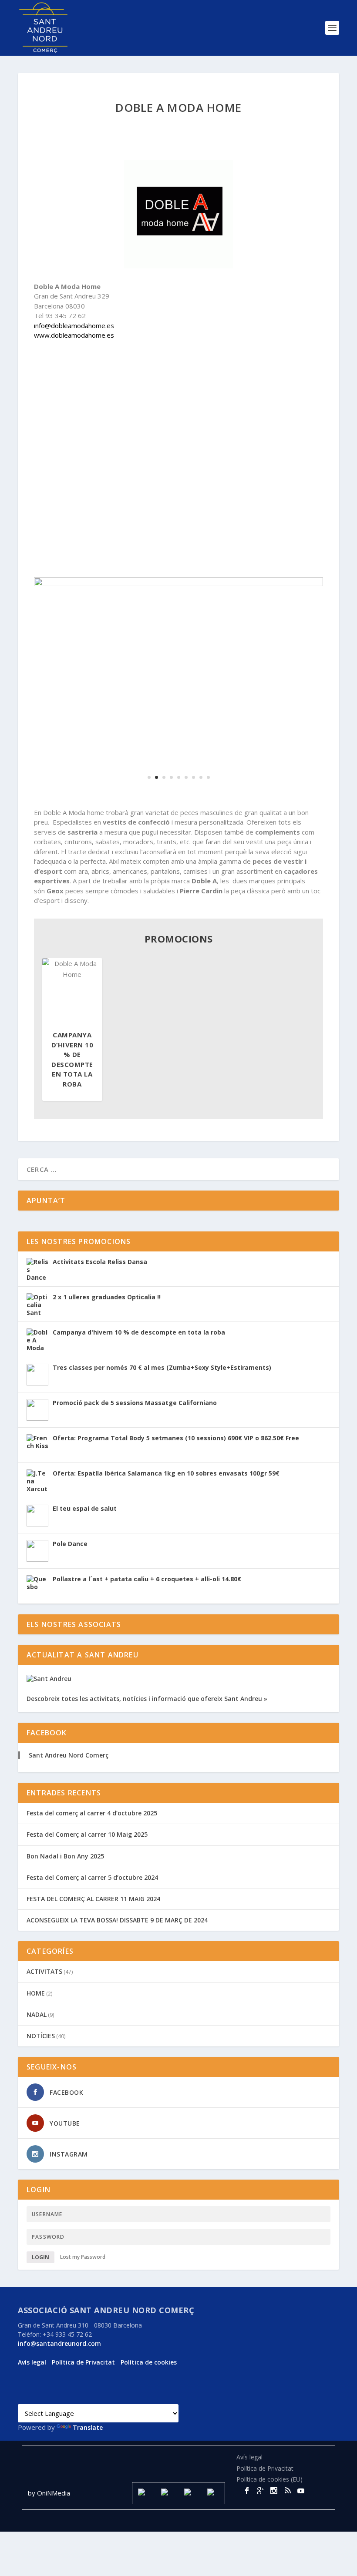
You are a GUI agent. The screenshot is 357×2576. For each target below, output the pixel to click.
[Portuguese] (85, 2397)
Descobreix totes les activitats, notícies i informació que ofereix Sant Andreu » (147, 1699)
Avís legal (32, 2362)
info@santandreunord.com (59, 2343)
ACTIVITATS (44, 1971)
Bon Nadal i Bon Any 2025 (65, 1856)
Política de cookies (149, 2362)
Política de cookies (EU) (269, 2479)
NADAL (37, 2014)
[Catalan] (23, 2397)
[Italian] (75, 2397)
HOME (36, 1993)
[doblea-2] (178, 584)
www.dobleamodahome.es (74, 335)
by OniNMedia (50, 2493)
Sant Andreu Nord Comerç (69, 1755)
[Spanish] (33, 2397)
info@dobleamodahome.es (74, 325)
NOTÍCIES (41, 2036)
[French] (54, 2397)
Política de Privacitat (83, 2362)
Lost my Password (83, 2257)
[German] (64, 2397)
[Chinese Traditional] (96, 2397)
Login (40, 2257)
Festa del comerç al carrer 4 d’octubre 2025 (92, 1813)
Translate (88, 2427)
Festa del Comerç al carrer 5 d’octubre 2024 (92, 1877)
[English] (44, 2397)
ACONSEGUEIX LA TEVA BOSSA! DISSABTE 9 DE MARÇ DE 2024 (117, 1920)
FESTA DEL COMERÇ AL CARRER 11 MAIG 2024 (93, 1899)
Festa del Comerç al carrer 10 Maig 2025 (87, 1834)
